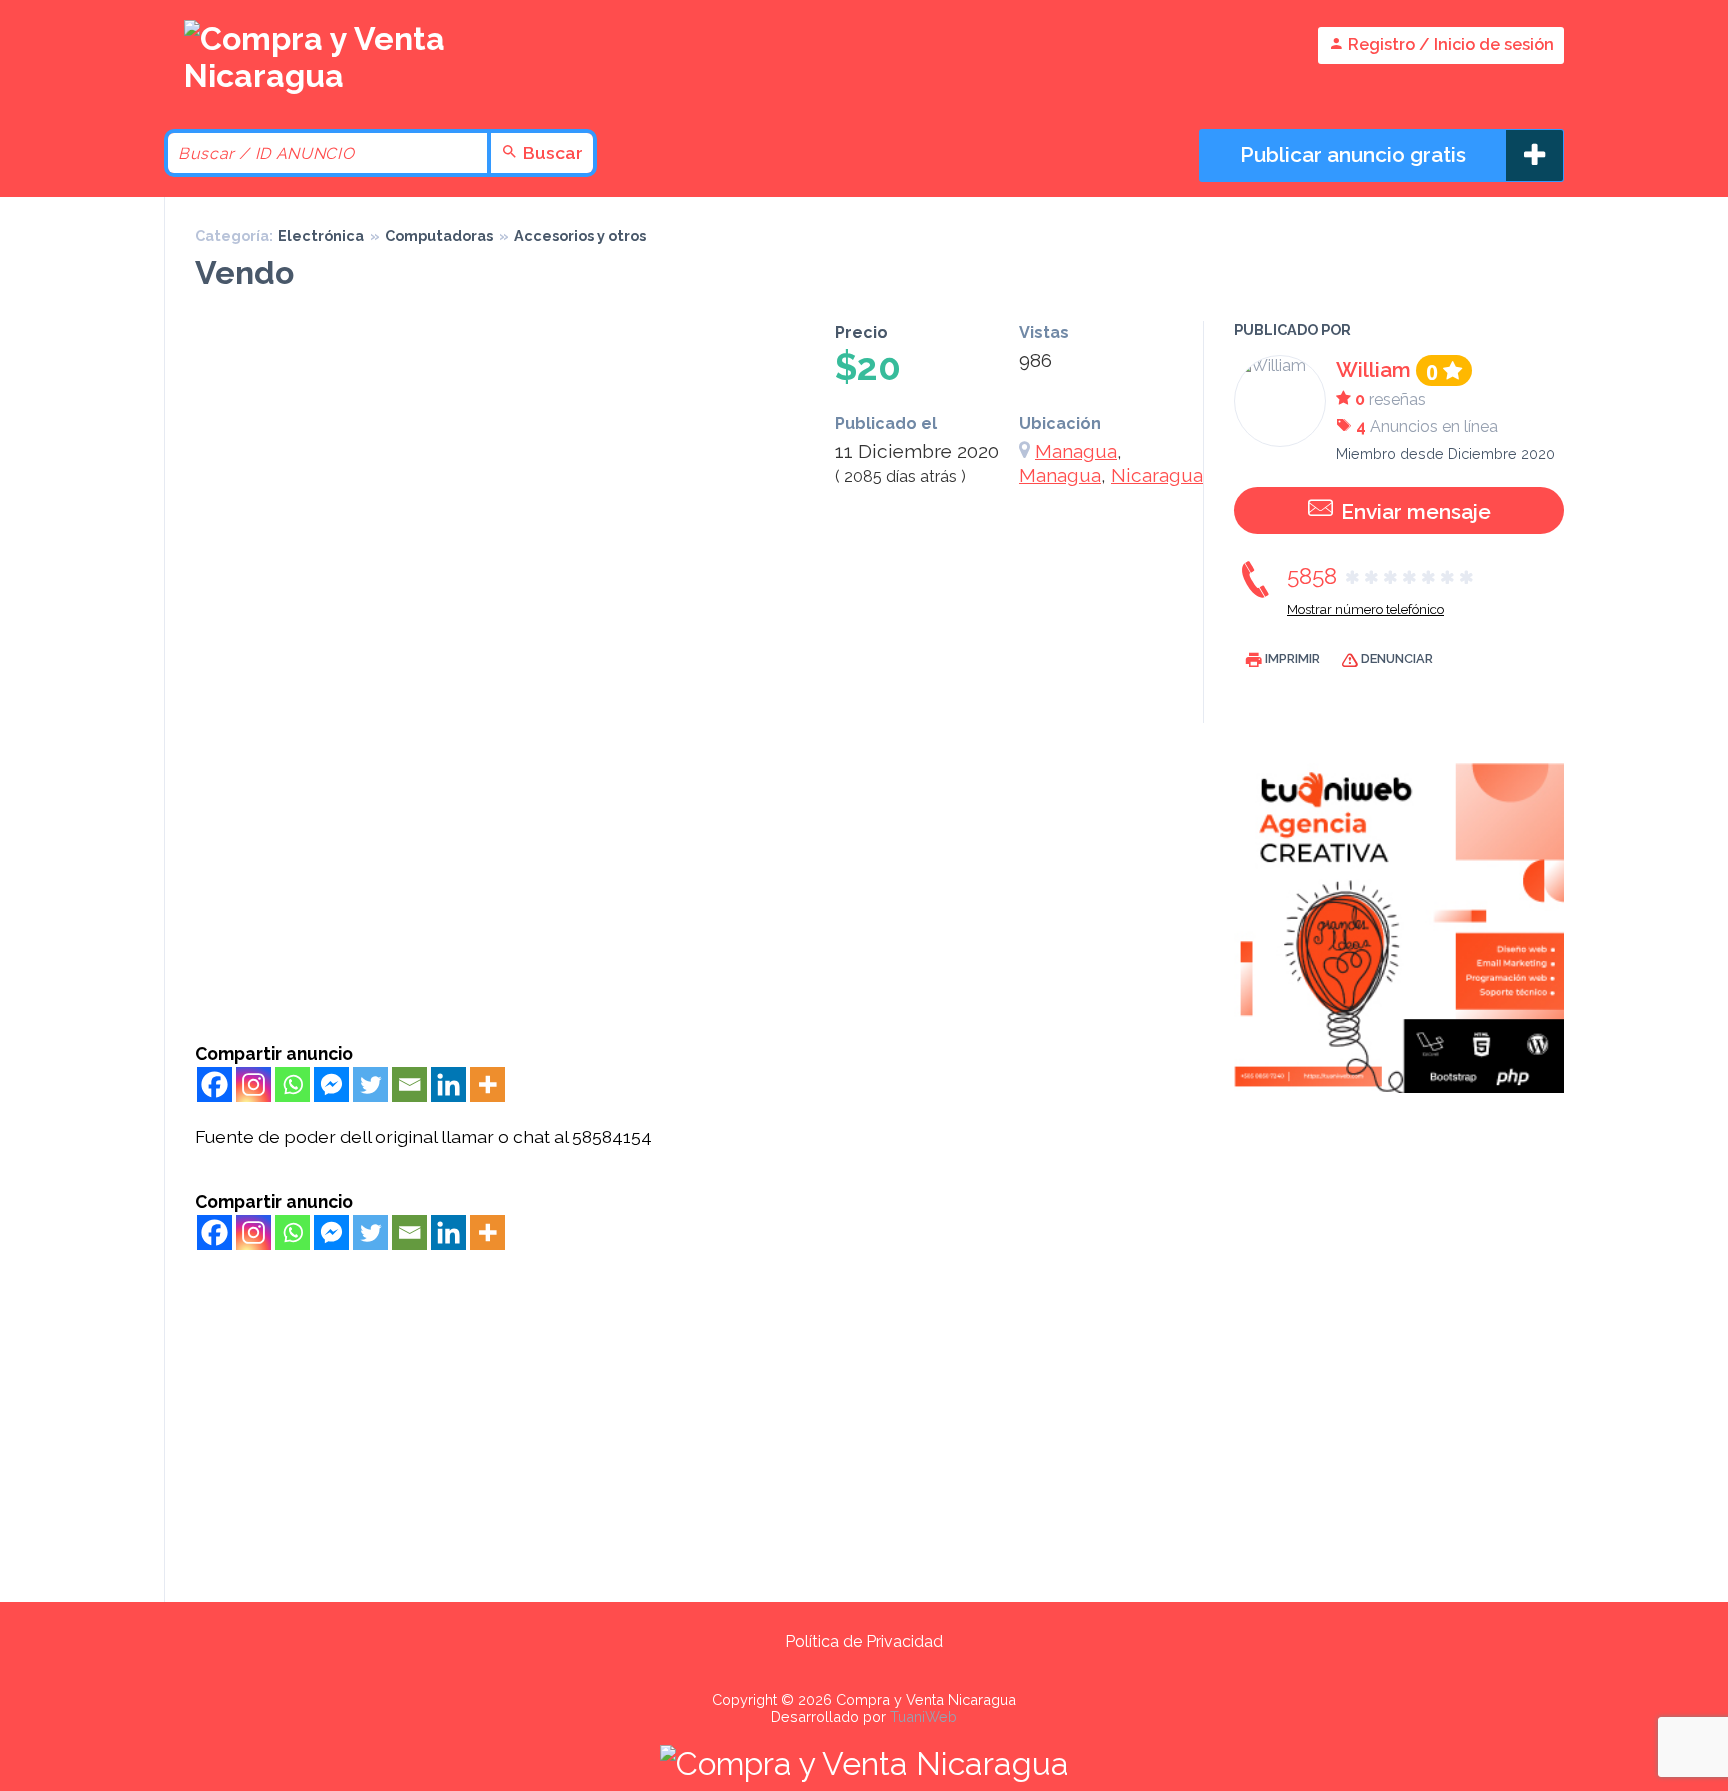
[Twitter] (370, 1084)
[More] (487, 1084)
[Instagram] (253, 1084)
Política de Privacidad (864, 1641)
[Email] (409, 1084)
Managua (1076, 451)
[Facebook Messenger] (331, 1084)
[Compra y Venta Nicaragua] (324, 75)
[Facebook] (214, 1084)
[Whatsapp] (292, 1084)
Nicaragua (1157, 475)
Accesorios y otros (580, 235)
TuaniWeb (923, 1716)
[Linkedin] (448, 1084)
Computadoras (439, 235)
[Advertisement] (694, 893)
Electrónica (321, 235)
